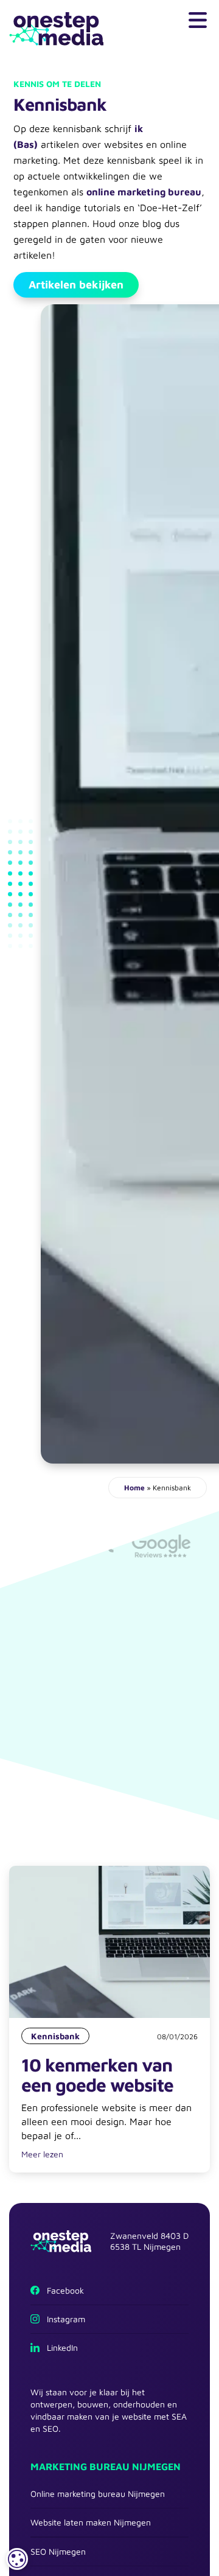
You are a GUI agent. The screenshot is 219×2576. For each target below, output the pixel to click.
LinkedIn (59, 2347)
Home (134, 1488)
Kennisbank (55, 2036)
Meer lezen (42, 2154)
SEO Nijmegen (58, 2551)
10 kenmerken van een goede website (97, 2075)
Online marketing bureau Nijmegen (98, 2494)
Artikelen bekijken (76, 284)
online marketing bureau (144, 192)
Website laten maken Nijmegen (91, 2522)
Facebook (62, 2290)
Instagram (62, 2319)
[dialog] (17, 2559)
